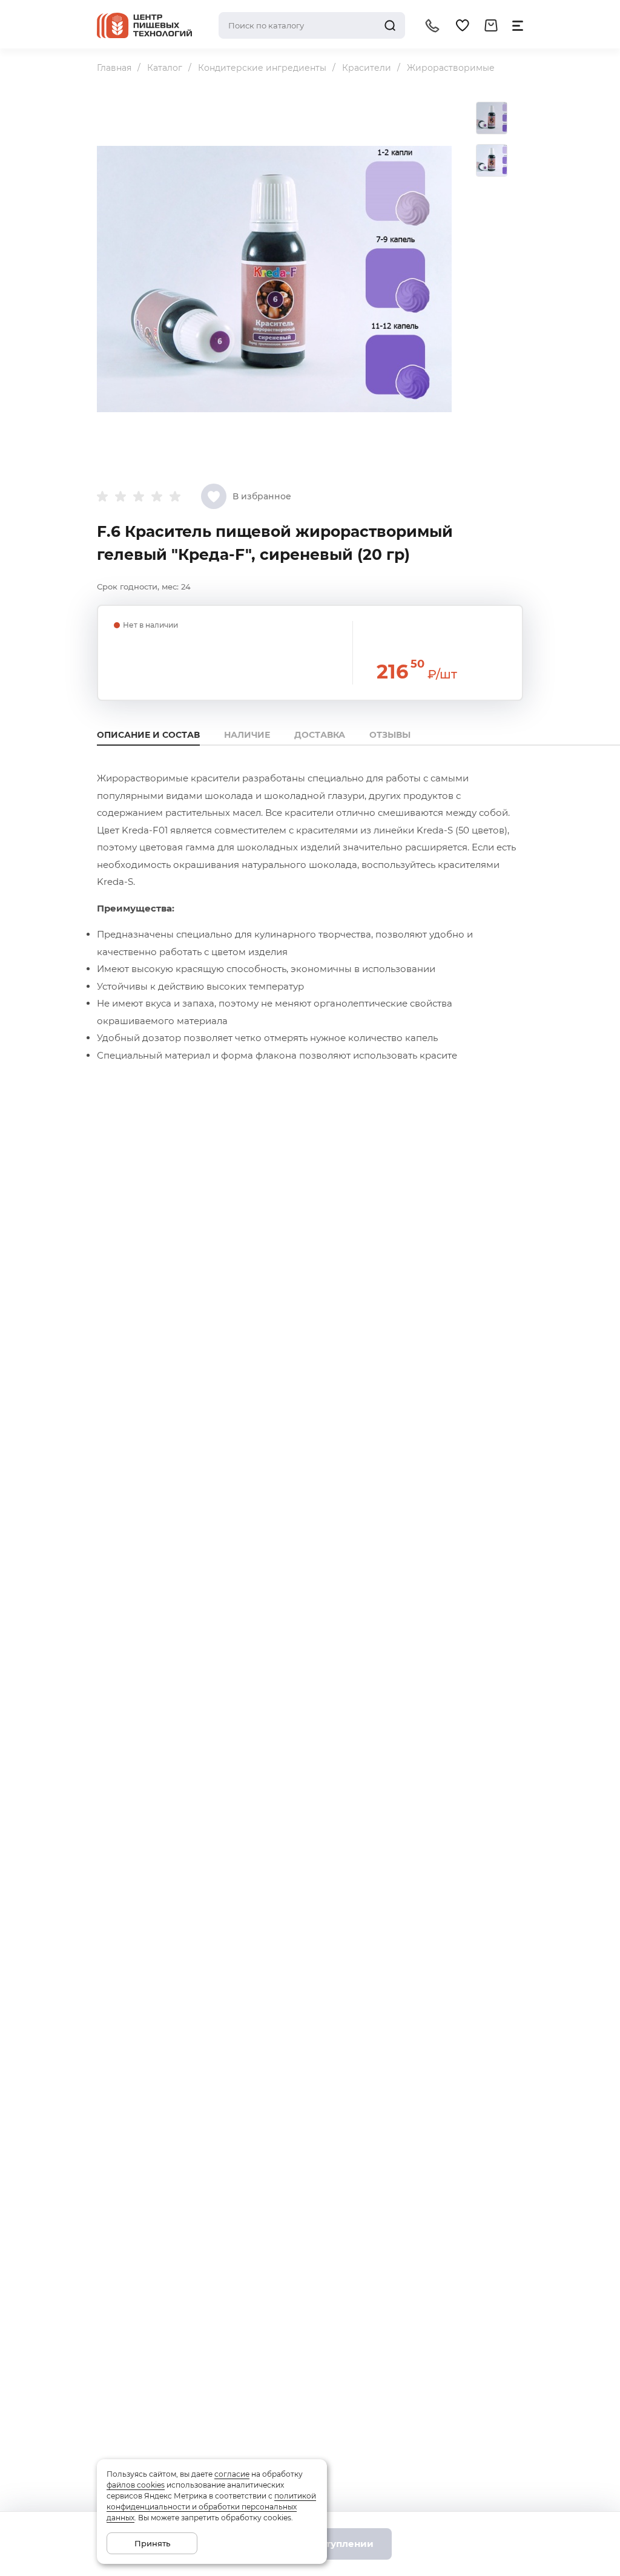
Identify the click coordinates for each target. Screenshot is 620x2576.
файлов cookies (136, 2485)
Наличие (247, 735)
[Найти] (390, 25)
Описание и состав (148, 735)
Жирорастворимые (451, 68)
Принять (152, 2543)
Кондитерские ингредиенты (262, 68)
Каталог (165, 68)
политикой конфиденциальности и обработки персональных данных (211, 2507)
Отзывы (390, 735)
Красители (367, 68)
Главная (114, 68)
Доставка (320, 735)
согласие (232, 2474)
